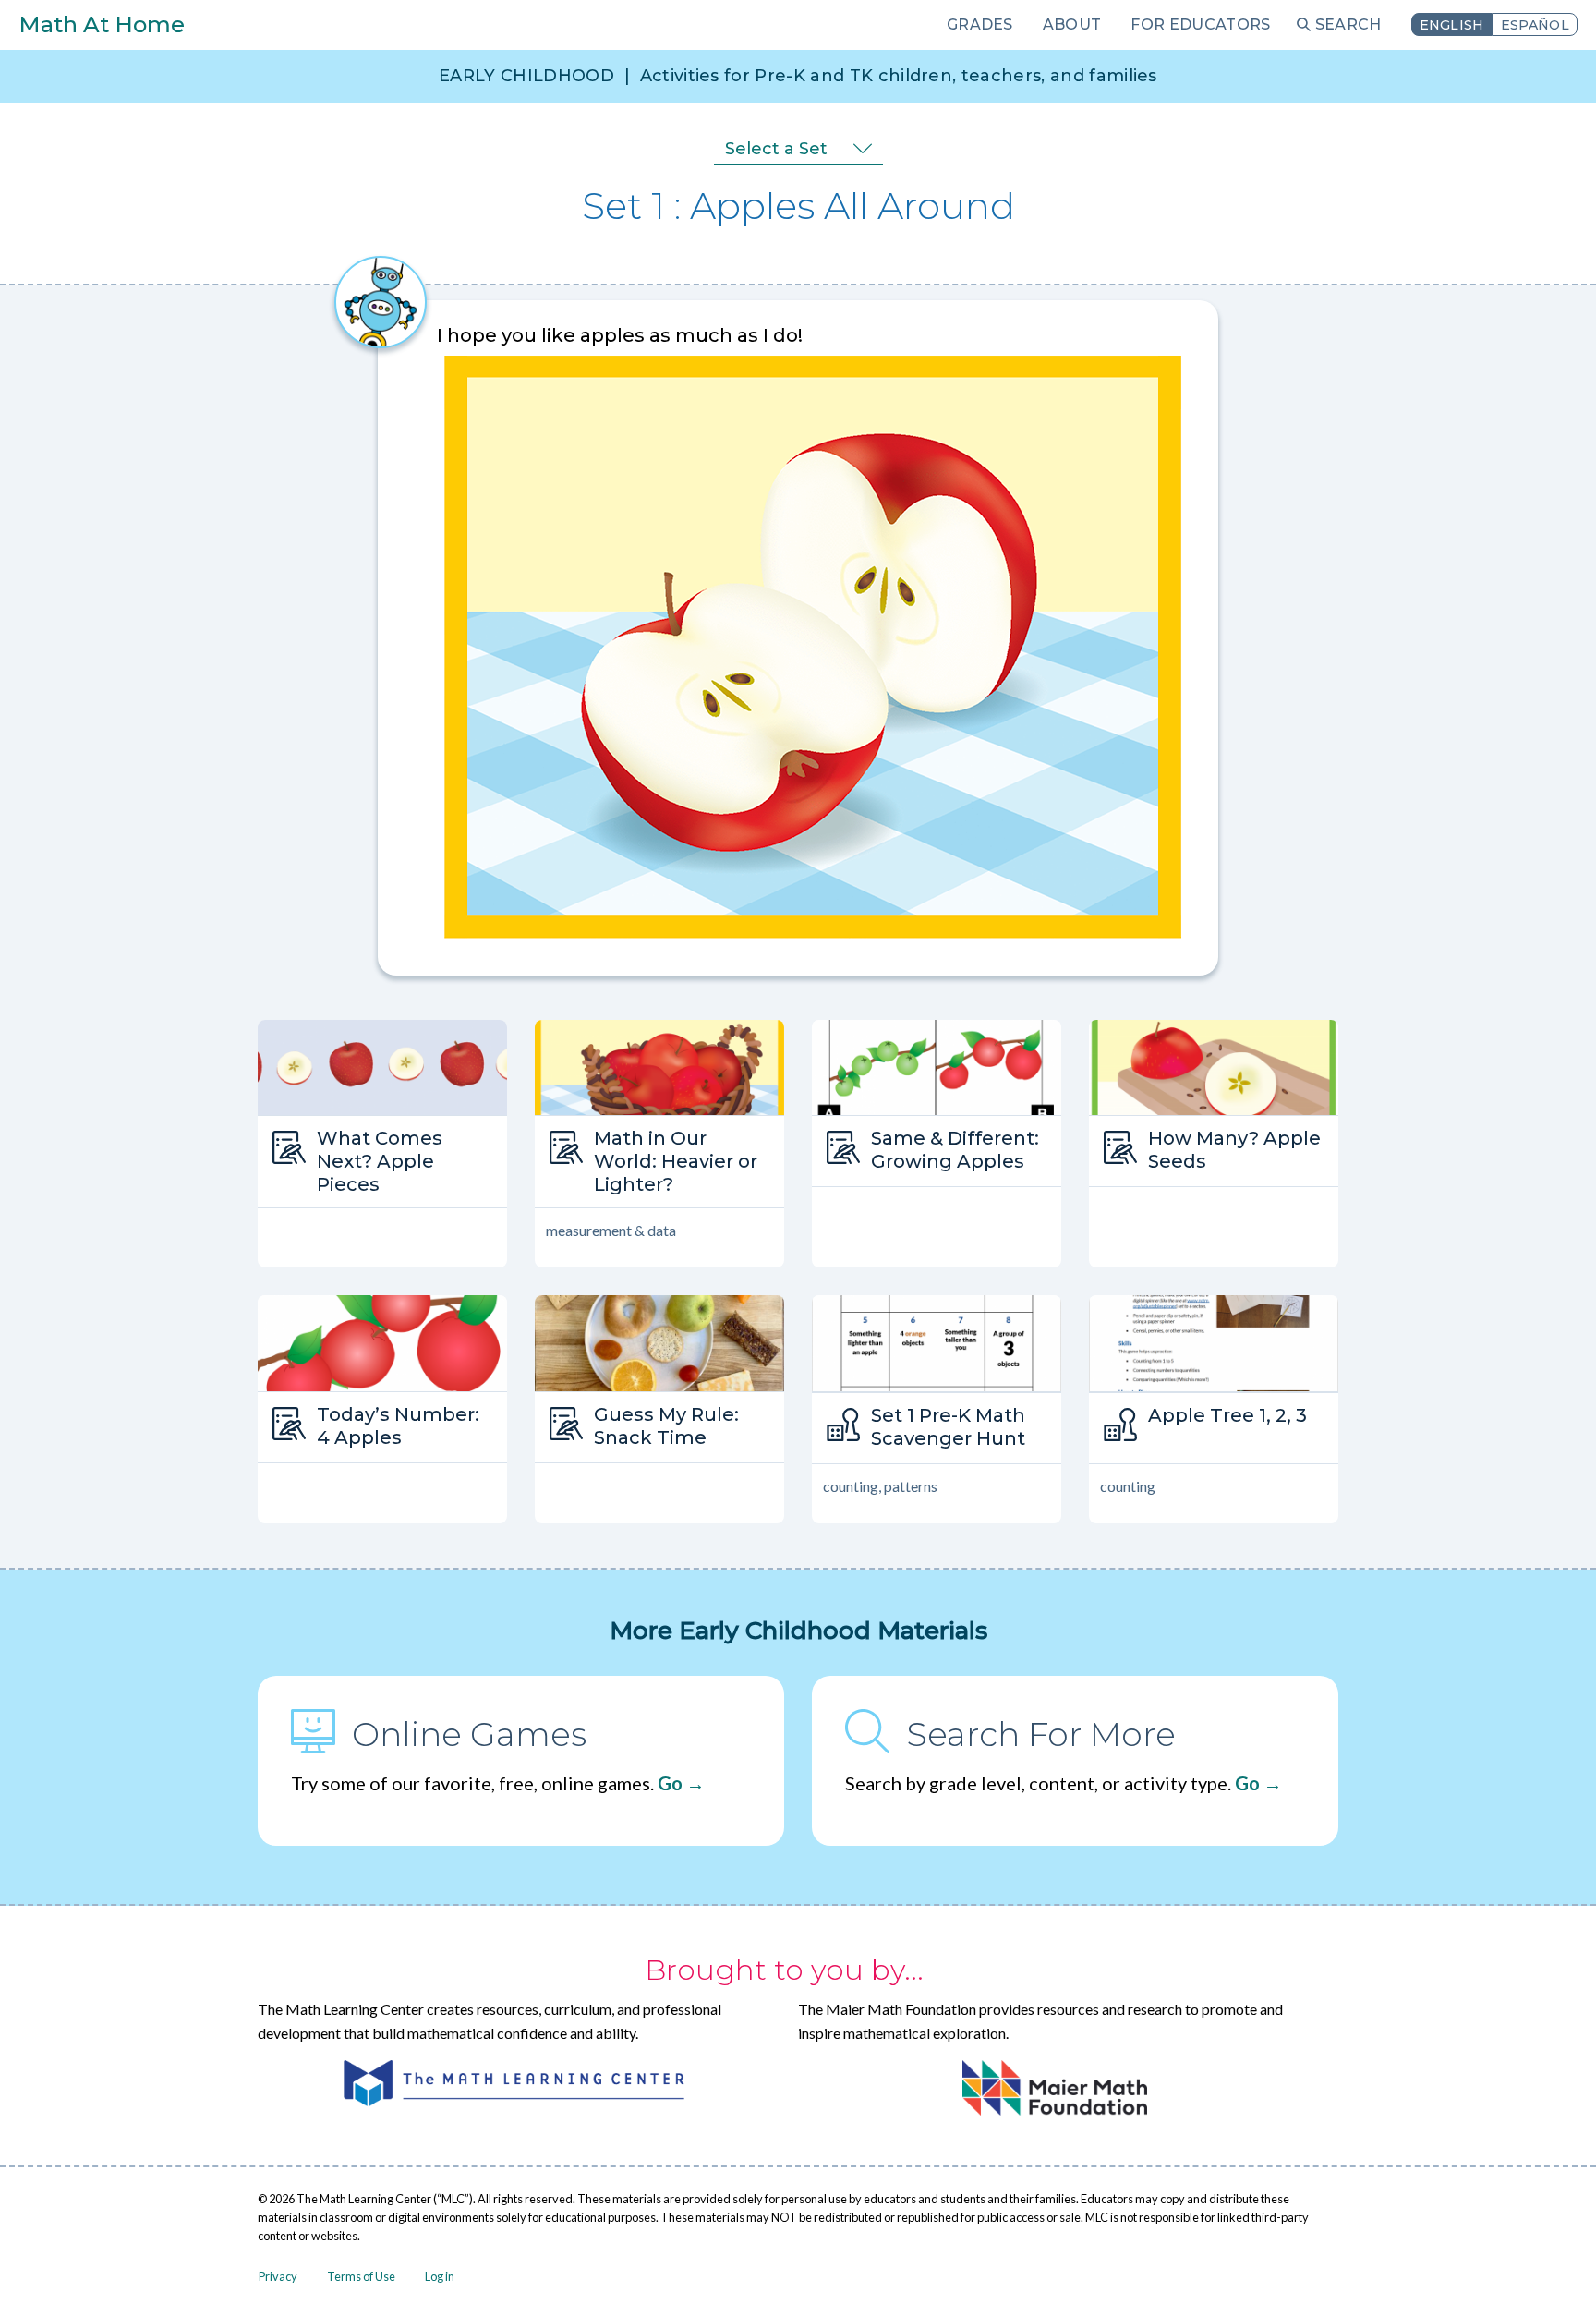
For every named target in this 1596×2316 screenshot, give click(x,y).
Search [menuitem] (1348, 24)
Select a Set (776, 149)
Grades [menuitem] (980, 24)
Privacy (278, 2276)
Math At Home (102, 24)
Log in (440, 2276)
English (1452, 25)
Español (1535, 25)
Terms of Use (361, 2276)
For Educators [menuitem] (1200, 24)
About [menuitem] (1072, 24)
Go (670, 1783)
